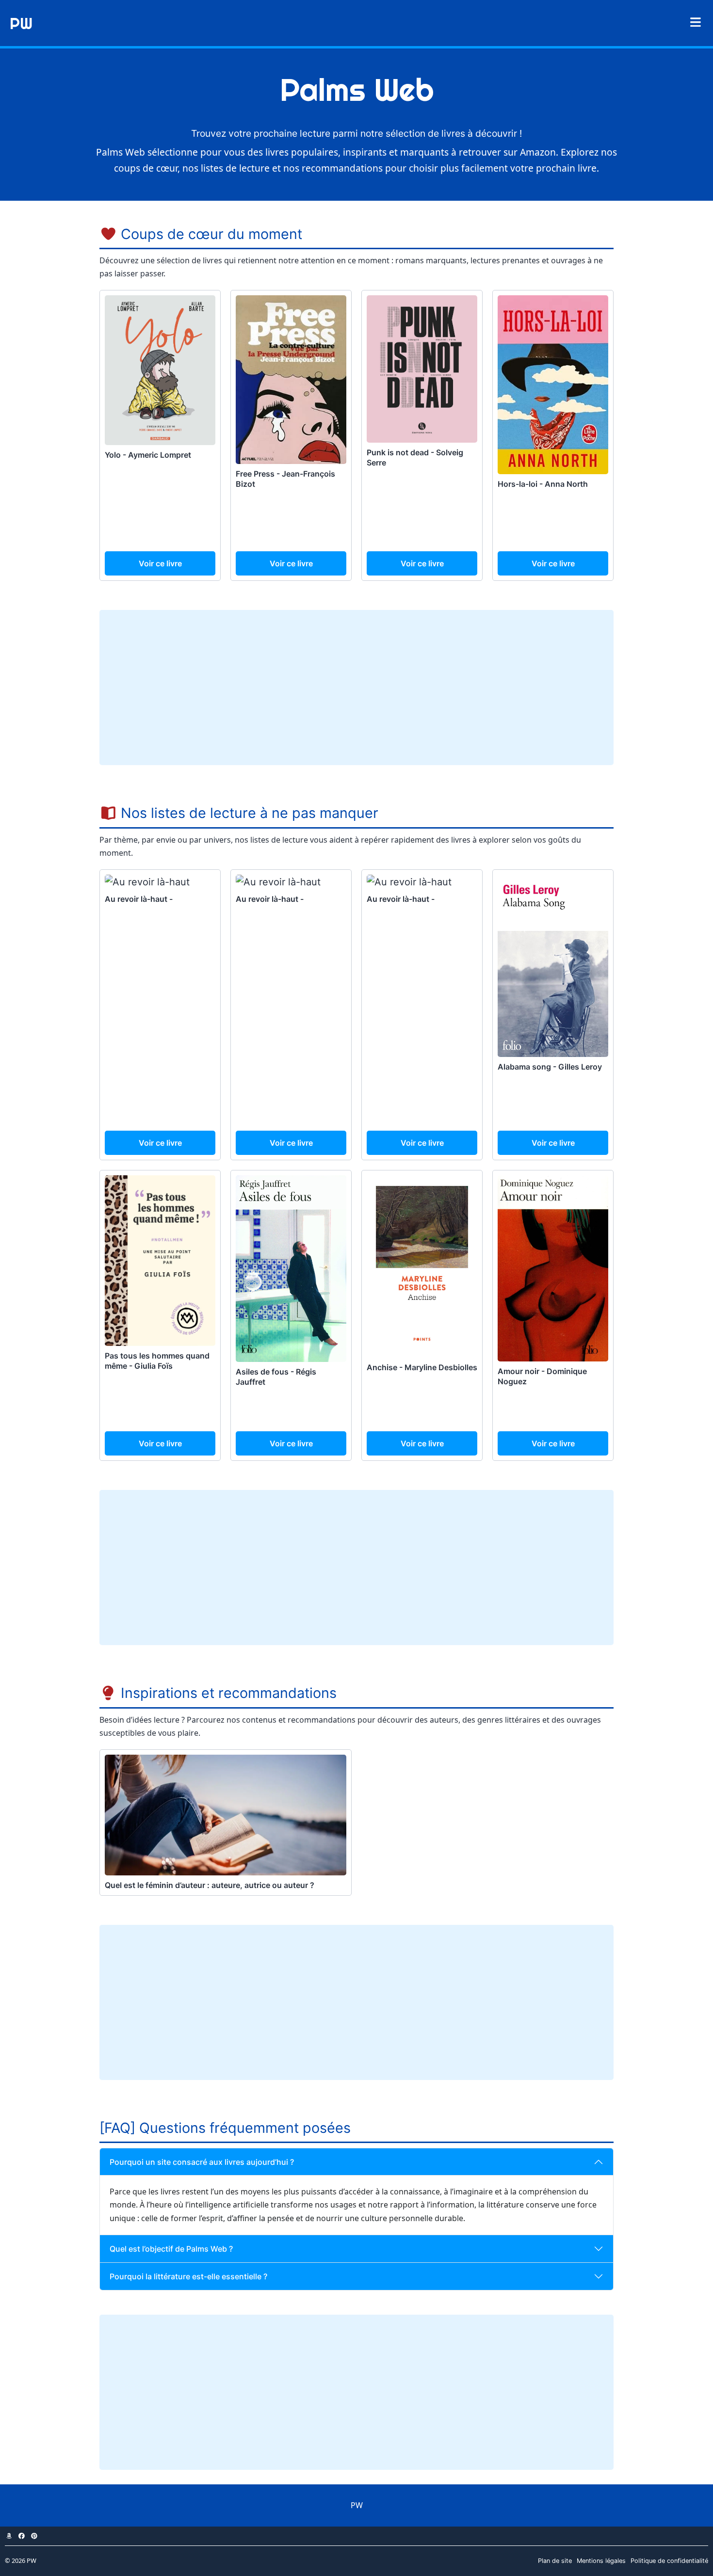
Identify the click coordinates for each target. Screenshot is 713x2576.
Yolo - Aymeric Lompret (148, 455)
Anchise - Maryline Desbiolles (422, 1367)
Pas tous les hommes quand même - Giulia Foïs (157, 1361)
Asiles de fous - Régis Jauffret (276, 1377)
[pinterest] (34, 2536)
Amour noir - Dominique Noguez (542, 1376)
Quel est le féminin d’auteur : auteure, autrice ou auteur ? (210, 1885)
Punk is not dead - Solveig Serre (415, 457)
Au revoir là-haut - (139, 899)
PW (21, 23)
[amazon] (9, 2536)
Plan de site (555, 2561)
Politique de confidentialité (669, 2561)
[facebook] (21, 2536)
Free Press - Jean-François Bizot (285, 479)
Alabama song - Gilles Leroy (550, 1067)
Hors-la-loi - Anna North (543, 484)
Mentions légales (601, 2561)
